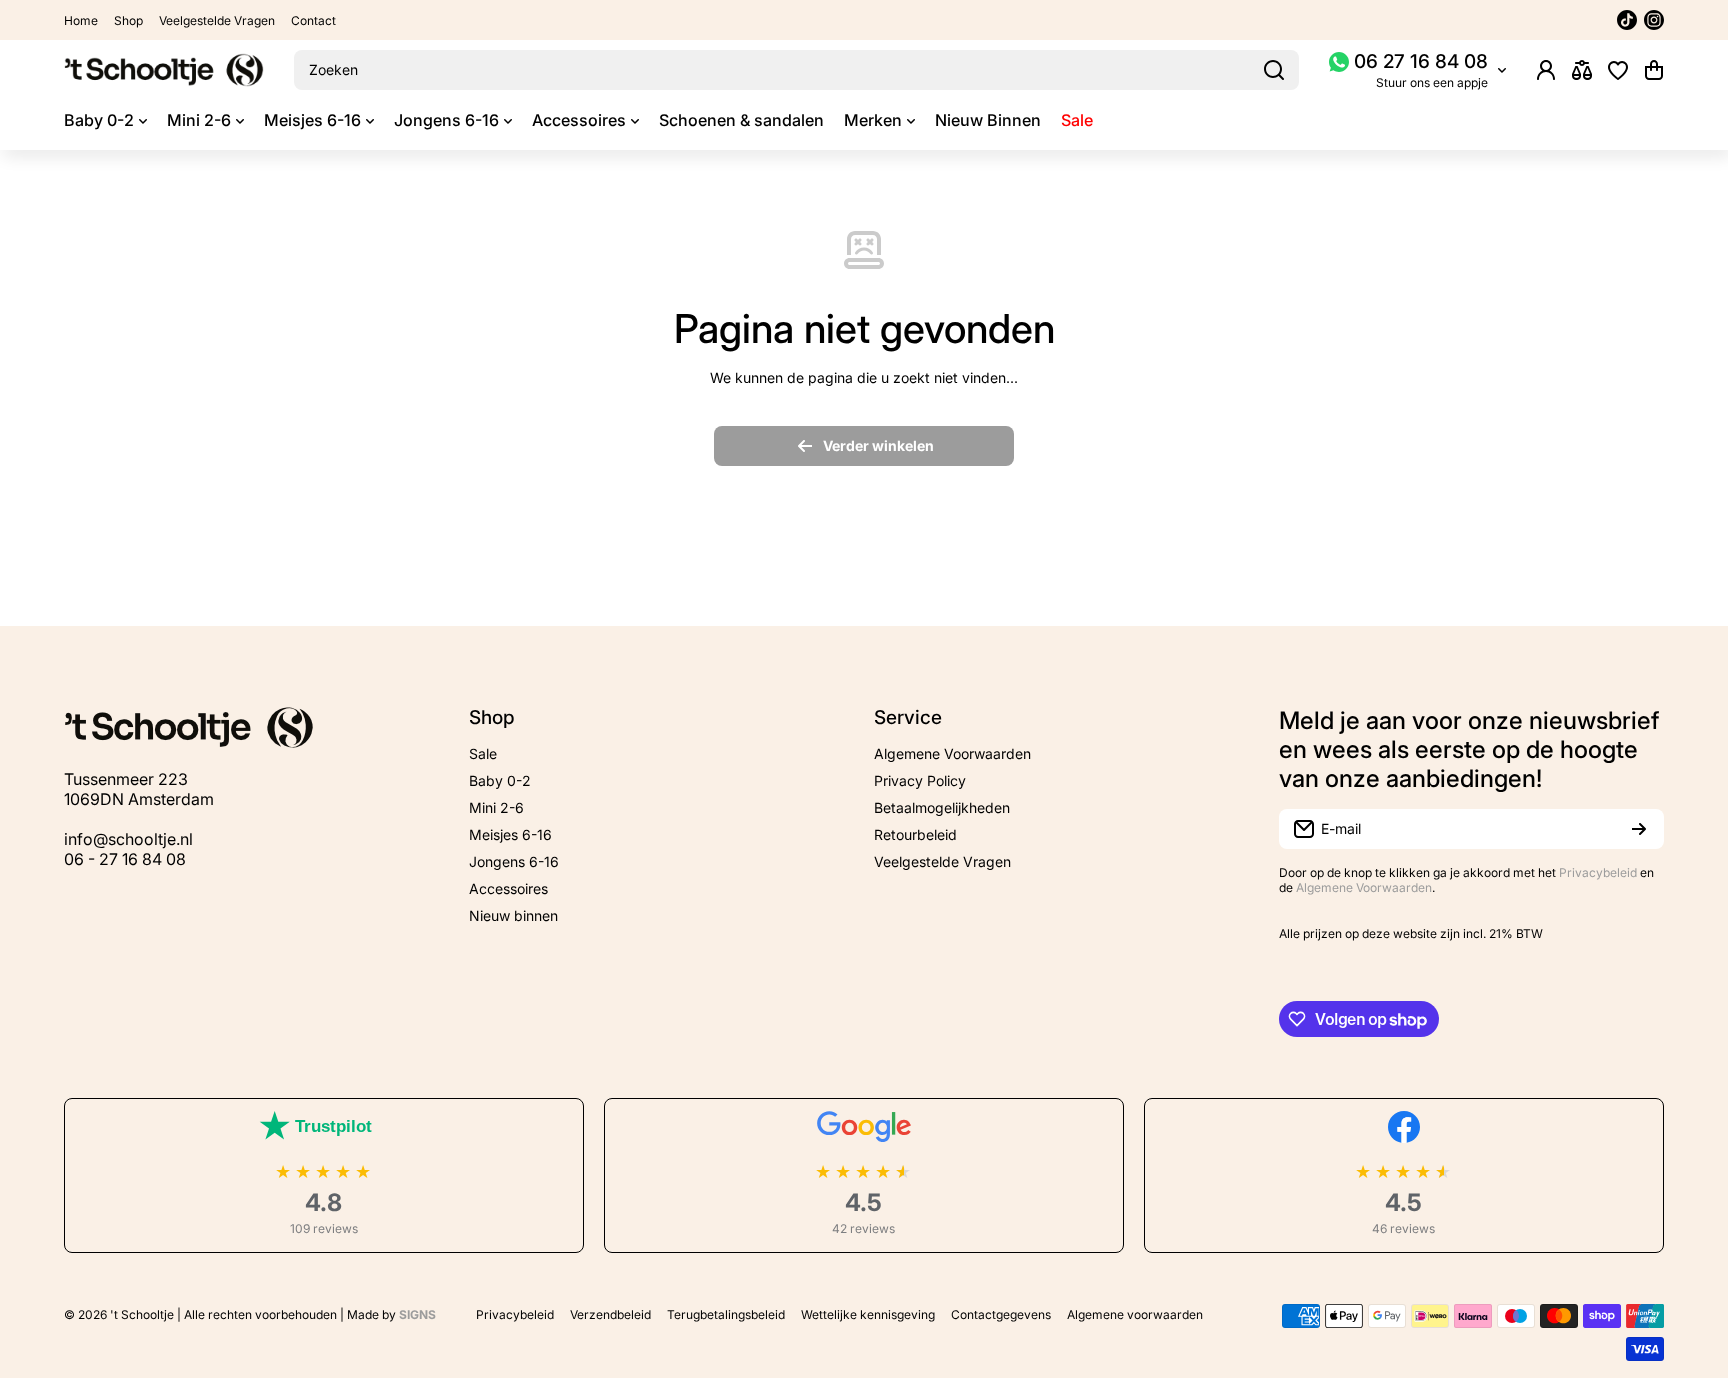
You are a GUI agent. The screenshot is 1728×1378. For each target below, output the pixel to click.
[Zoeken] (1274, 70)
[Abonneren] (1639, 829)
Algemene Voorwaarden (1364, 887)
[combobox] (796, 70)
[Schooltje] (164, 70)
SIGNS (417, 1314)
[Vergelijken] (1582, 70)
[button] (1654, 70)
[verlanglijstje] (1618, 70)
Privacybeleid (1598, 872)
